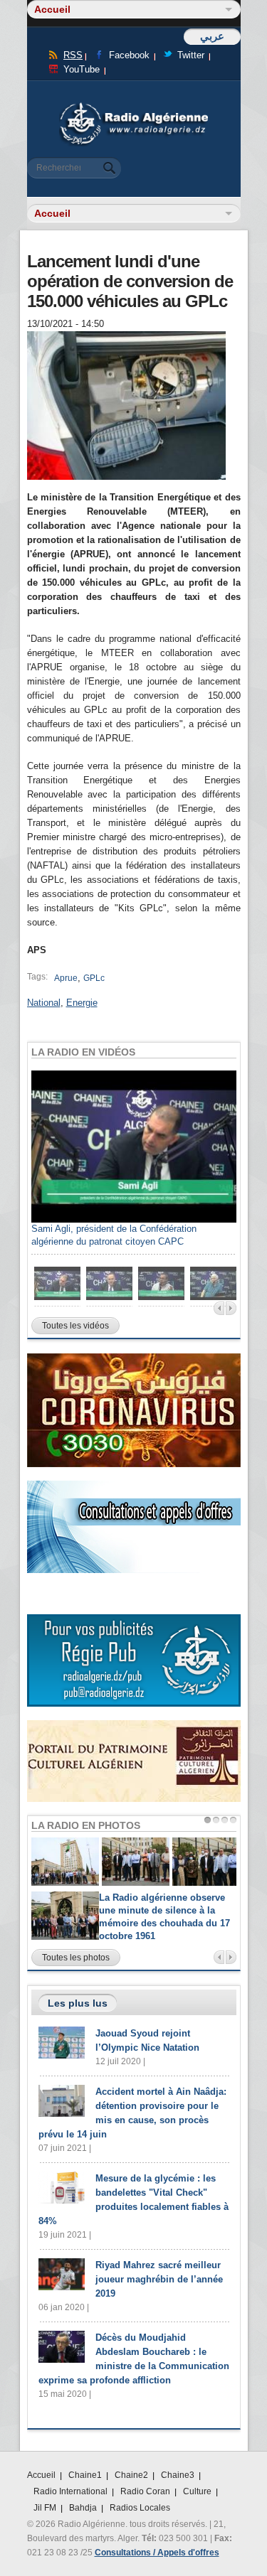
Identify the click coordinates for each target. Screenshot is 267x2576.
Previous (219, 1308)
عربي (212, 36)
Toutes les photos (76, 1958)
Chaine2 (131, 2475)
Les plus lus (78, 2003)
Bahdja (83, 2508)
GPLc (94, 978)
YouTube (82, 69)
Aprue (66, 978)
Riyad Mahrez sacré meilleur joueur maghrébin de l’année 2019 (159, 2279)
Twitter (191, 55)
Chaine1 (85, 2475)
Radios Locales (140, 2508)
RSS (73, 55)
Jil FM (45, 2508)
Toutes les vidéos (75, 1326)
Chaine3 (178, 2475)
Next (231, 1308)
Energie (82, 1003)
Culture (197, 2491)
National (44, 1003)
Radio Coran (145, 2491)
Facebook (129, 55)
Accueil (41, 2475)
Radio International (70, 2491)
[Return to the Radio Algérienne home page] (134, 106)
